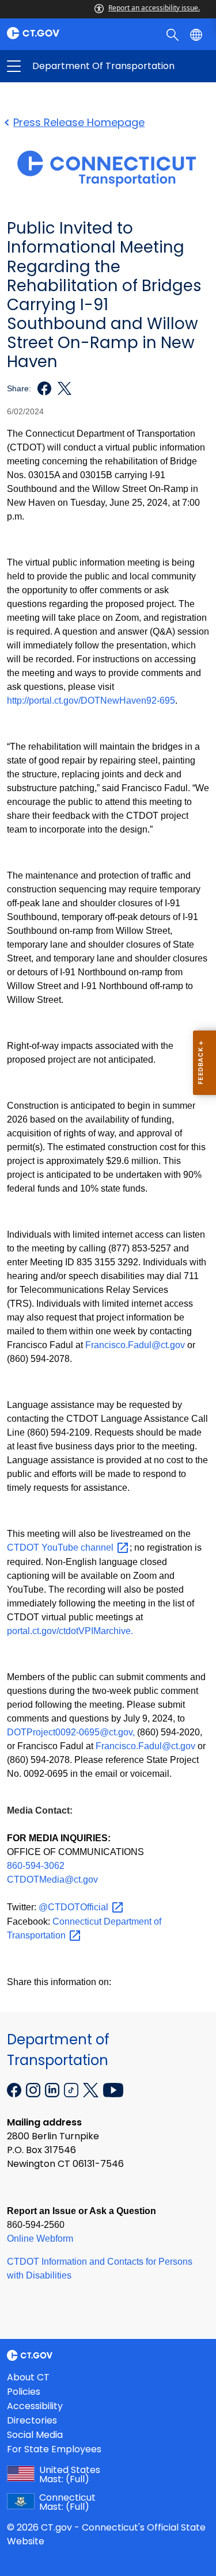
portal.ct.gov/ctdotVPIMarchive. (70, 1631)
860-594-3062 (36, 1866)
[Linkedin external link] (53, 2089)
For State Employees (54, 2449)
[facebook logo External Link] (41, 388)
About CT (28, 2377)
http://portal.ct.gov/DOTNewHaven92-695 (91, 701)
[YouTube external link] (113, 2089)
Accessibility (35, 2406)
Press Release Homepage (79, 122)
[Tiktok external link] (72, 2089)
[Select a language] (197, 34)
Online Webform (40, 2239)
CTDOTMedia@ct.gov (52, 1879)
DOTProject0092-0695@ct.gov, (71, 1732)
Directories (32, 2420)
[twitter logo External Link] (61, 388)
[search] (174, 34)
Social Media (35, 2435)
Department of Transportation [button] (61, 66)
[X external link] (92, 2089)
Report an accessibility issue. (154, 8)
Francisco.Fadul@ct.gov (135, 1345)
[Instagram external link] (34, 2089)
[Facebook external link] (15, 2089)
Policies (24, 2392)
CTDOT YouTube (61, 1547)
